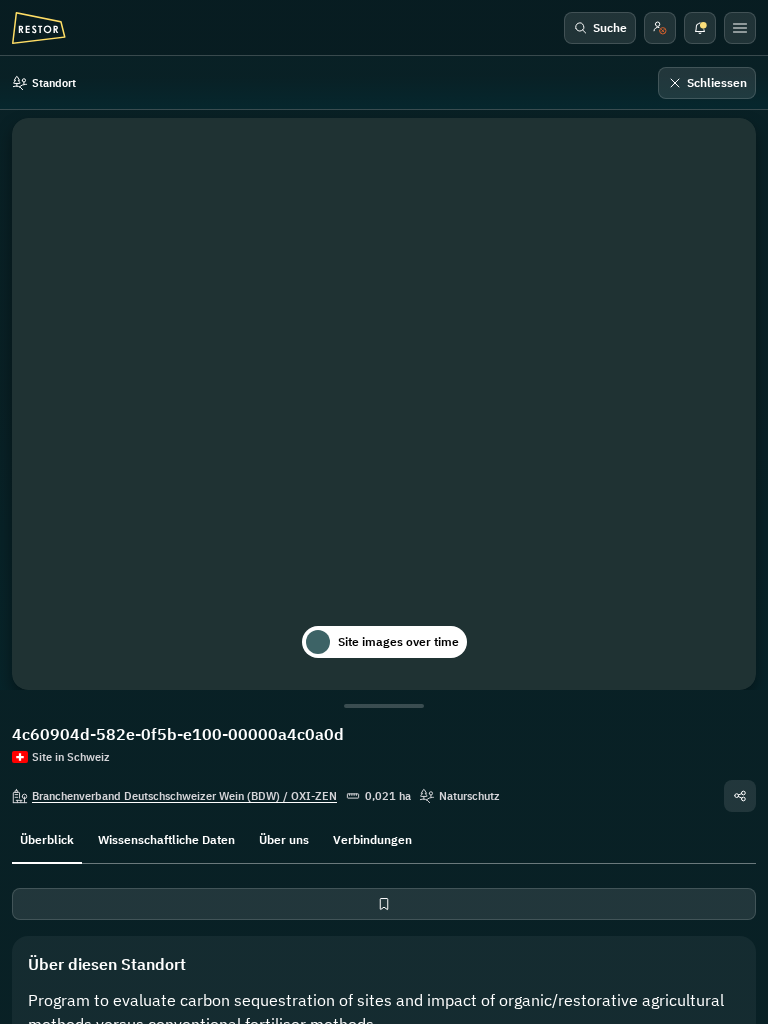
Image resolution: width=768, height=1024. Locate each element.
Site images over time (398, 641)
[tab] (47, 838)
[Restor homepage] (39, 28)
